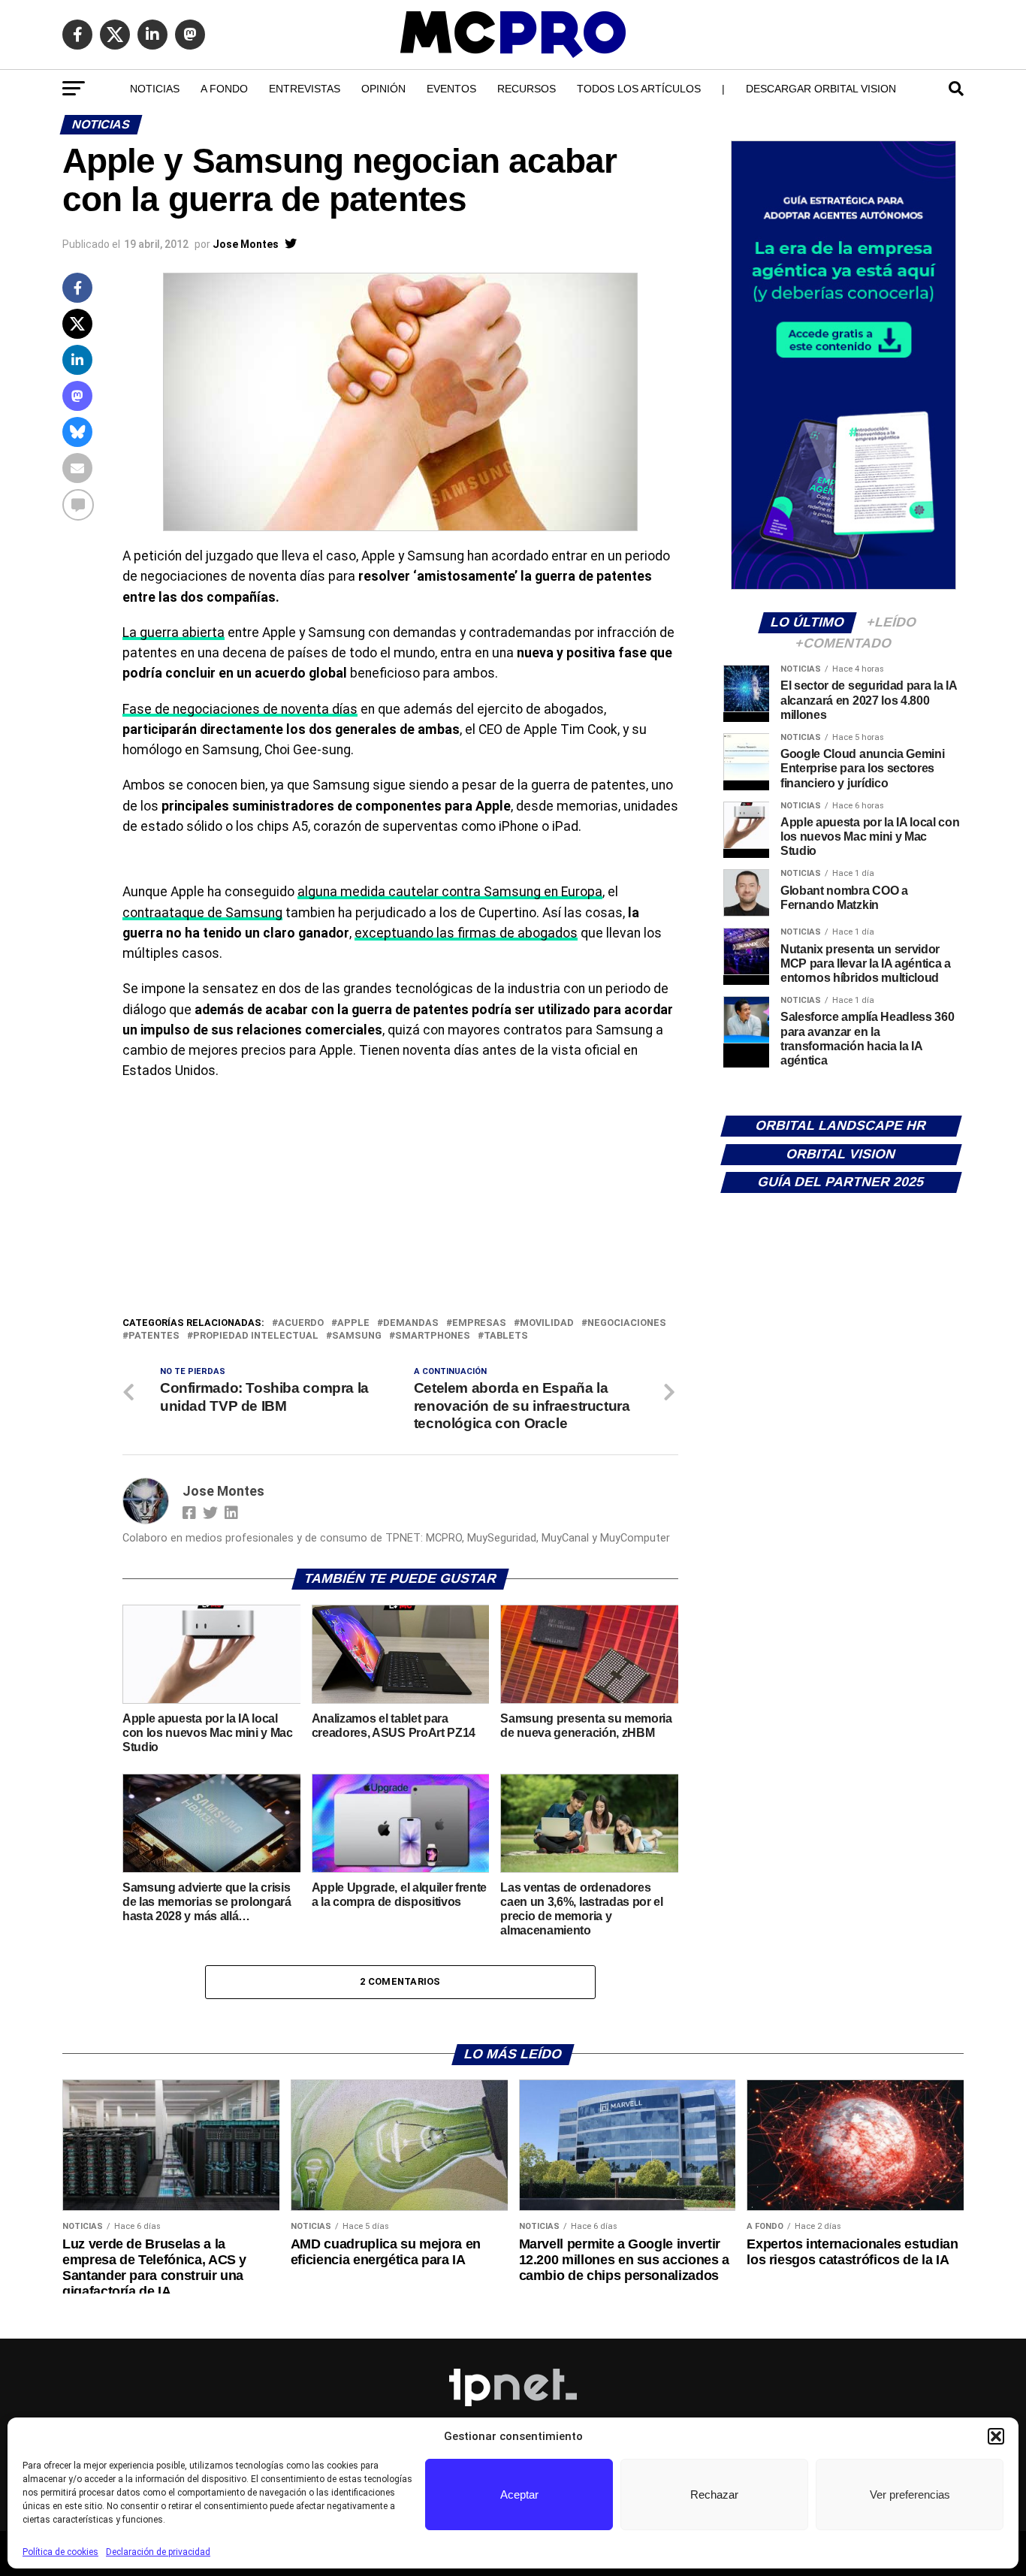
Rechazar (714, 2494)
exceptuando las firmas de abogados (466, 933)
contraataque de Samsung (202, 913)
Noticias (155, 89)
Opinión (383, 89)
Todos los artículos (639, 89)
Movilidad (547, 1323)
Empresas (479, 1323)
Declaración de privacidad (158, 2552)
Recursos (527, 89)
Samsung (357, 1336)
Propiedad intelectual (256, 1336)
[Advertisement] (400, 1202)
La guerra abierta (174, 633)
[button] (996, 2436)
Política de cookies (60, 2552)
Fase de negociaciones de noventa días (240, 709)
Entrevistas (305, 89)
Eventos (451, 89)
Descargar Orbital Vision (821, 89)
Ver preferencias (910, 2494)
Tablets (506, 1336)
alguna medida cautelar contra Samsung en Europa (450, 892)
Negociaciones (627, 1323)
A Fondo (224, 89)
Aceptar (519, 2494)
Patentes (154, 1336)
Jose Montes (246, 244)
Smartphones (433, 1336)
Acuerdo (301, 1323)
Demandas (411, 1323)
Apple (353, 1323)
